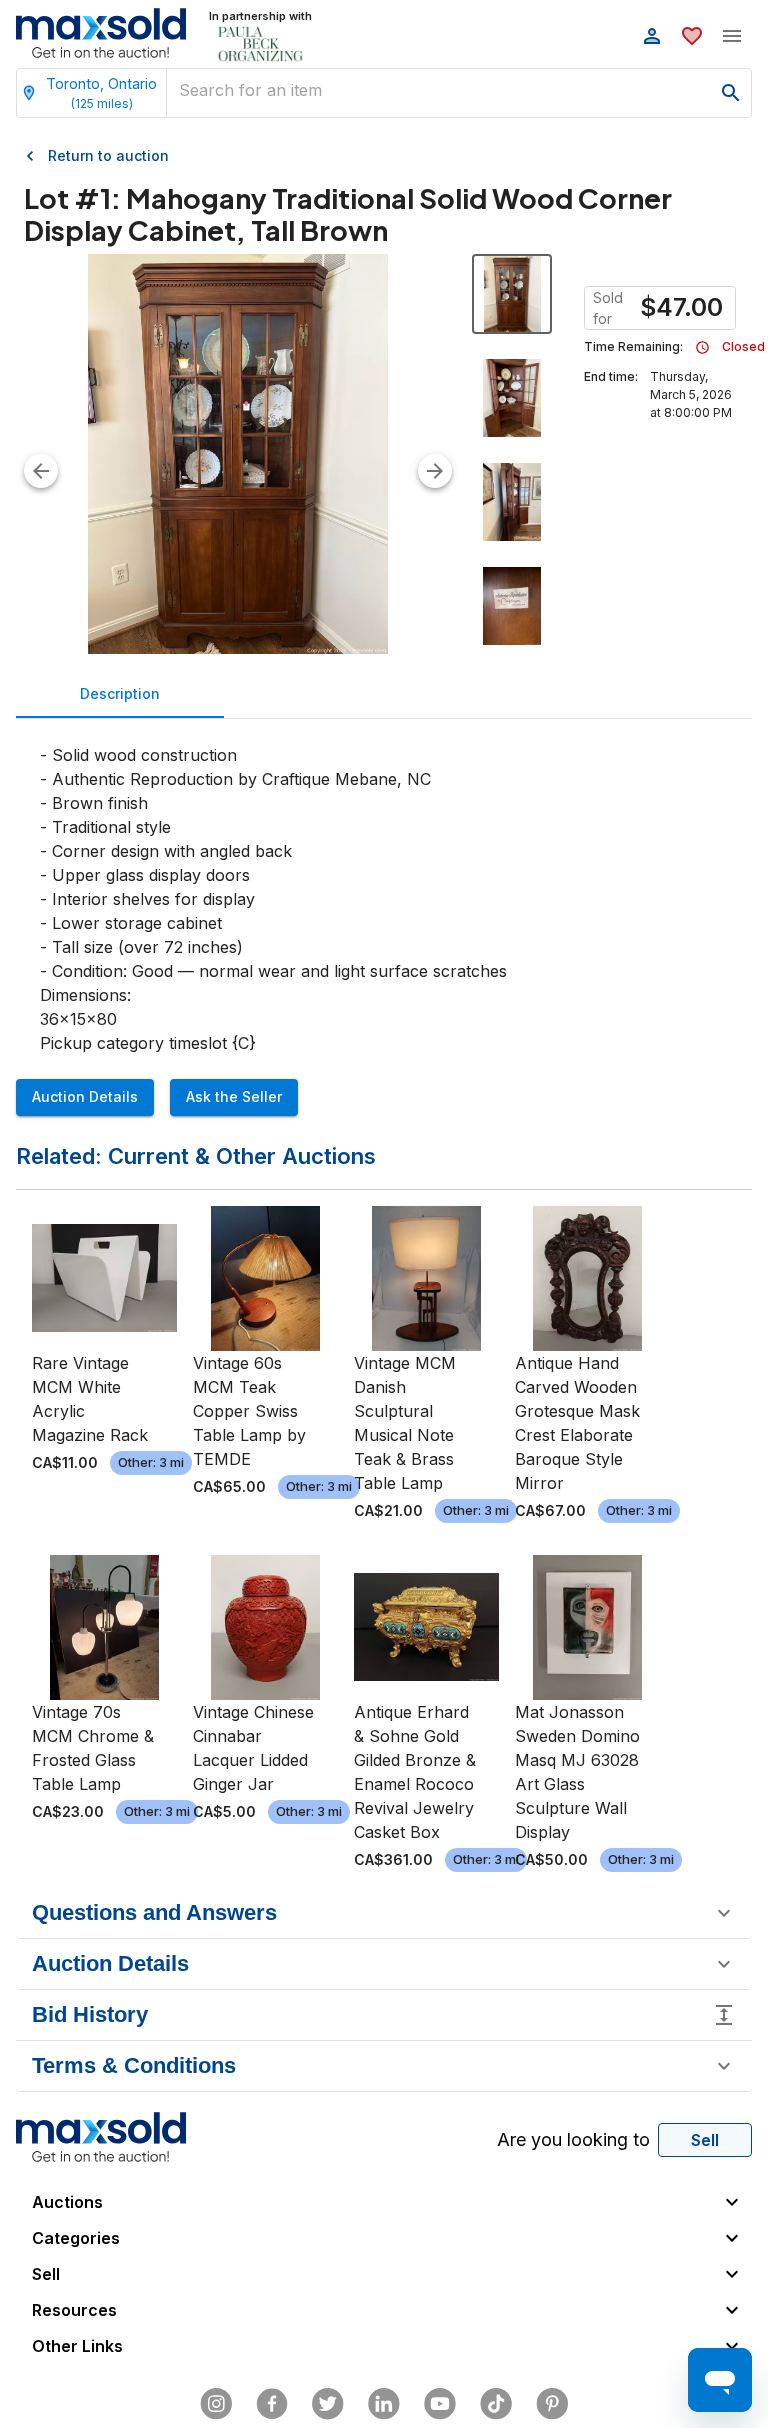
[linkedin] (384, 2404)
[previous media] (41, 471)
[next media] (435, 471)
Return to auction (108, 155)
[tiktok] (496, 2404)
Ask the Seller (234, 1096)
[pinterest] (552, 2404)
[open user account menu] (652, 36)
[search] (731, 93)
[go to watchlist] (692, 36)
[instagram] (216, 2404)
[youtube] (440, 2404)
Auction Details (85, 1096)
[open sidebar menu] (732, 36)
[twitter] (328, 2404)
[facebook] (272, 2404)
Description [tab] (120, 693)
